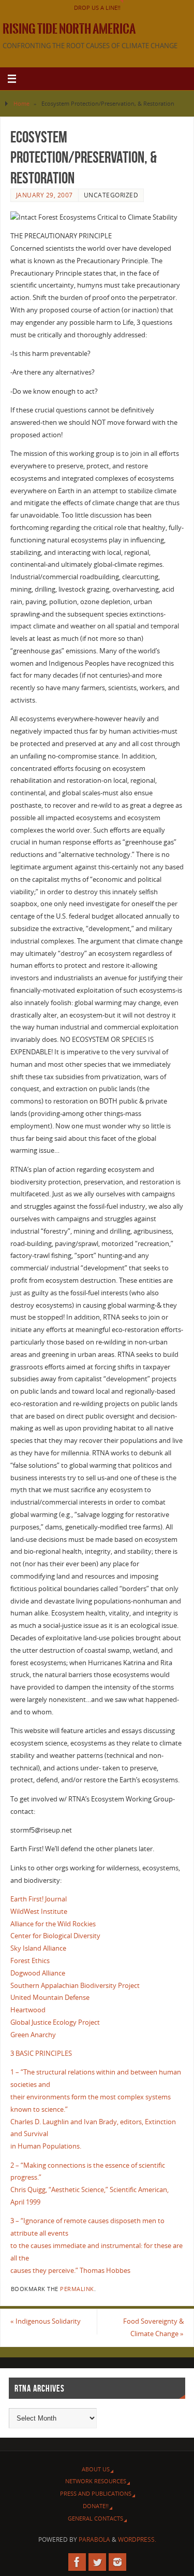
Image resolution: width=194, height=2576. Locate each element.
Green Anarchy (33, 2035)
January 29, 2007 (44, 195)
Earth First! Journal (39, 1899)
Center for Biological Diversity (55, 1936)
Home (21, 103)
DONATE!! (96, 2506)
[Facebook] (77, 2562)
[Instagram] (117, 2562)
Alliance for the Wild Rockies (53, 1924)
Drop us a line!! (97, 8)
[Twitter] (97, 2562)
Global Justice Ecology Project (55, 2022)
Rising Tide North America (69, 29)
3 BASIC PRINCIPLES (41, 2053)
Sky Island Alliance (38, 1948)
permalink (77, 2289)
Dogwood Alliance (38, 1973)
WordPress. (137, 2539)
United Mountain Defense (50, 1998)
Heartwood (28, 2010)
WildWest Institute (39, 1912)
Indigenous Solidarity (46, 2321)
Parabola (94, 2539)
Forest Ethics (30, 1961)
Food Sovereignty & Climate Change (153, 2328)
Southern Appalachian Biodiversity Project (75, 1986)
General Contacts (95, 2518)
